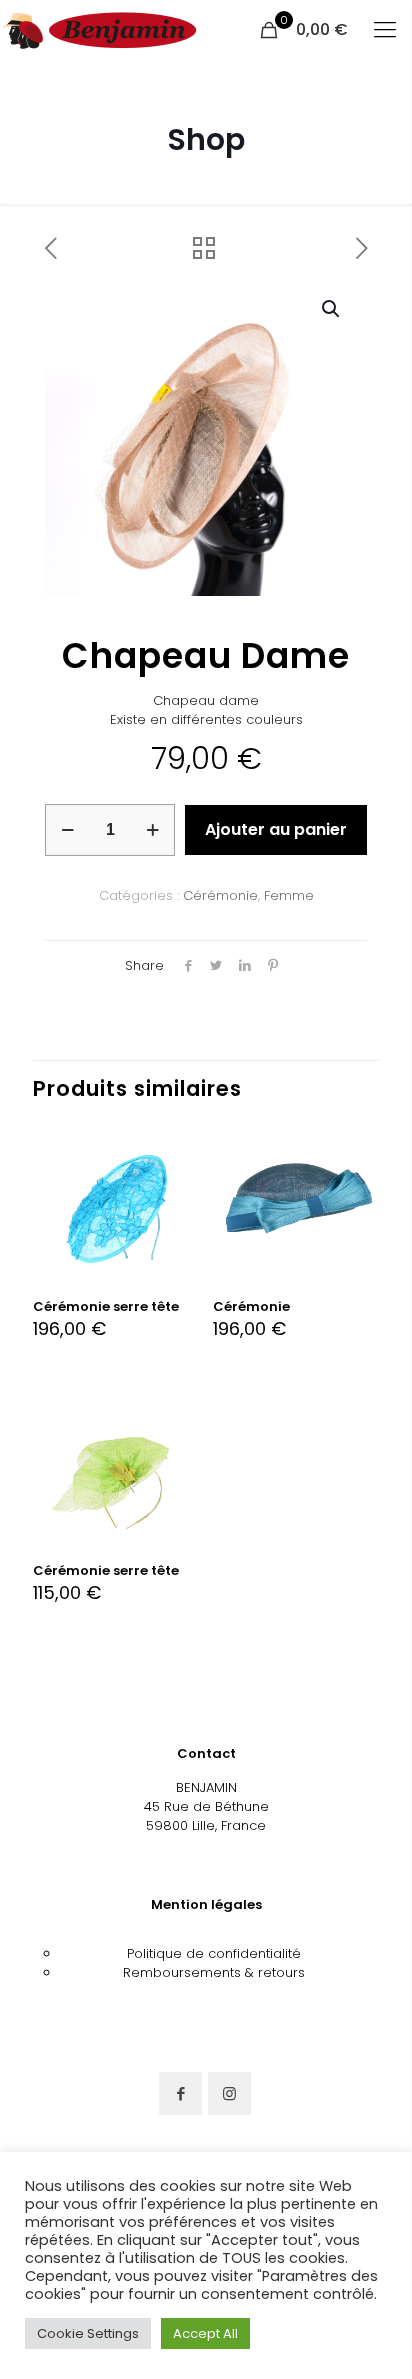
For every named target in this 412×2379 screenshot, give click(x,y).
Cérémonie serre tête (106, 1306)
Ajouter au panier (276, 829)
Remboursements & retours (214, 1972)
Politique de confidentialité (214, 1953)
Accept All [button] (205, 2333)
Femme (289, 895)
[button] (332, 309)
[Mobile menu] (385, 30)
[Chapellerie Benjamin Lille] (100, 30)
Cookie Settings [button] (88, 2333)
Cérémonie (220, 895)
